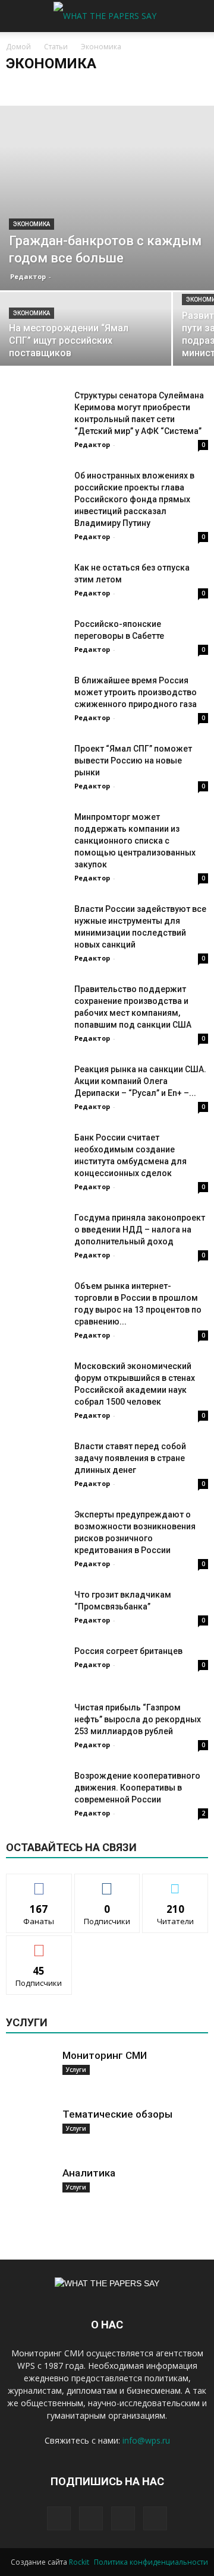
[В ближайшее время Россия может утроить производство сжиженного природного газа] (36, 695)
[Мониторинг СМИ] (30, 2073)
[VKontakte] (123, 2518)
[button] (197, 16)
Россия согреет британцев (128, 1651)
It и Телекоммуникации (49, 87)
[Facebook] (59, 2518)
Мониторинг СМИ (105, 2055)
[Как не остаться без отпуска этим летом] (36, 582)
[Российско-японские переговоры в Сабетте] (36, 643)
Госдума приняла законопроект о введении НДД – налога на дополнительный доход (140, 1230)
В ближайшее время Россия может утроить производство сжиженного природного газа (136, 692)
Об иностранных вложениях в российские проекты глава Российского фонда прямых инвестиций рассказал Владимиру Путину (134, 499)
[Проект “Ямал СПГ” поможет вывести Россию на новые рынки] (36, 763)
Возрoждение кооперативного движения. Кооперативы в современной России (137, 1788)
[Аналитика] (30, 2190)
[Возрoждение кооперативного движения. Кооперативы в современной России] (36, 1812)
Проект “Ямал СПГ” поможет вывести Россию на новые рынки (133, 761)
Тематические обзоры (117, 2114)
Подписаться (39, 1945)
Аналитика (89, 2173)
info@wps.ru (146, 2440)
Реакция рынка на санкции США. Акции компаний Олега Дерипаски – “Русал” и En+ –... (140, 1081)
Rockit (79, 2562)
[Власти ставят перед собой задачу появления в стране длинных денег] (36, 1461)
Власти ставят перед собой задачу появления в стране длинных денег (130, 1458)
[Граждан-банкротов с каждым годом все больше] (107, 198)
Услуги (76, 2070)
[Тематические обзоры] (30, 2131)
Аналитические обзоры (139, 87)
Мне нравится (39, 1883)
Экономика (32, 224)
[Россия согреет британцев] (36, 1666)
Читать (107, 1883)
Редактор (28, 276)
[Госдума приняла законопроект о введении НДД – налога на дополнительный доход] (36, 1237)
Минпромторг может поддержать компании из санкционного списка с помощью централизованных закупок (135, 841)
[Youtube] (155, 2518)
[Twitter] (91, 2518)
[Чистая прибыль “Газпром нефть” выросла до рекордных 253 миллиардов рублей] (36, 1722)
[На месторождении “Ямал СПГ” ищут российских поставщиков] (86, 334)
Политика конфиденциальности (151, 2562)
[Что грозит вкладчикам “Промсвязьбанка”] (36, 1609)
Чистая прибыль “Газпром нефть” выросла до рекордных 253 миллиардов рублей (138, 1719)
